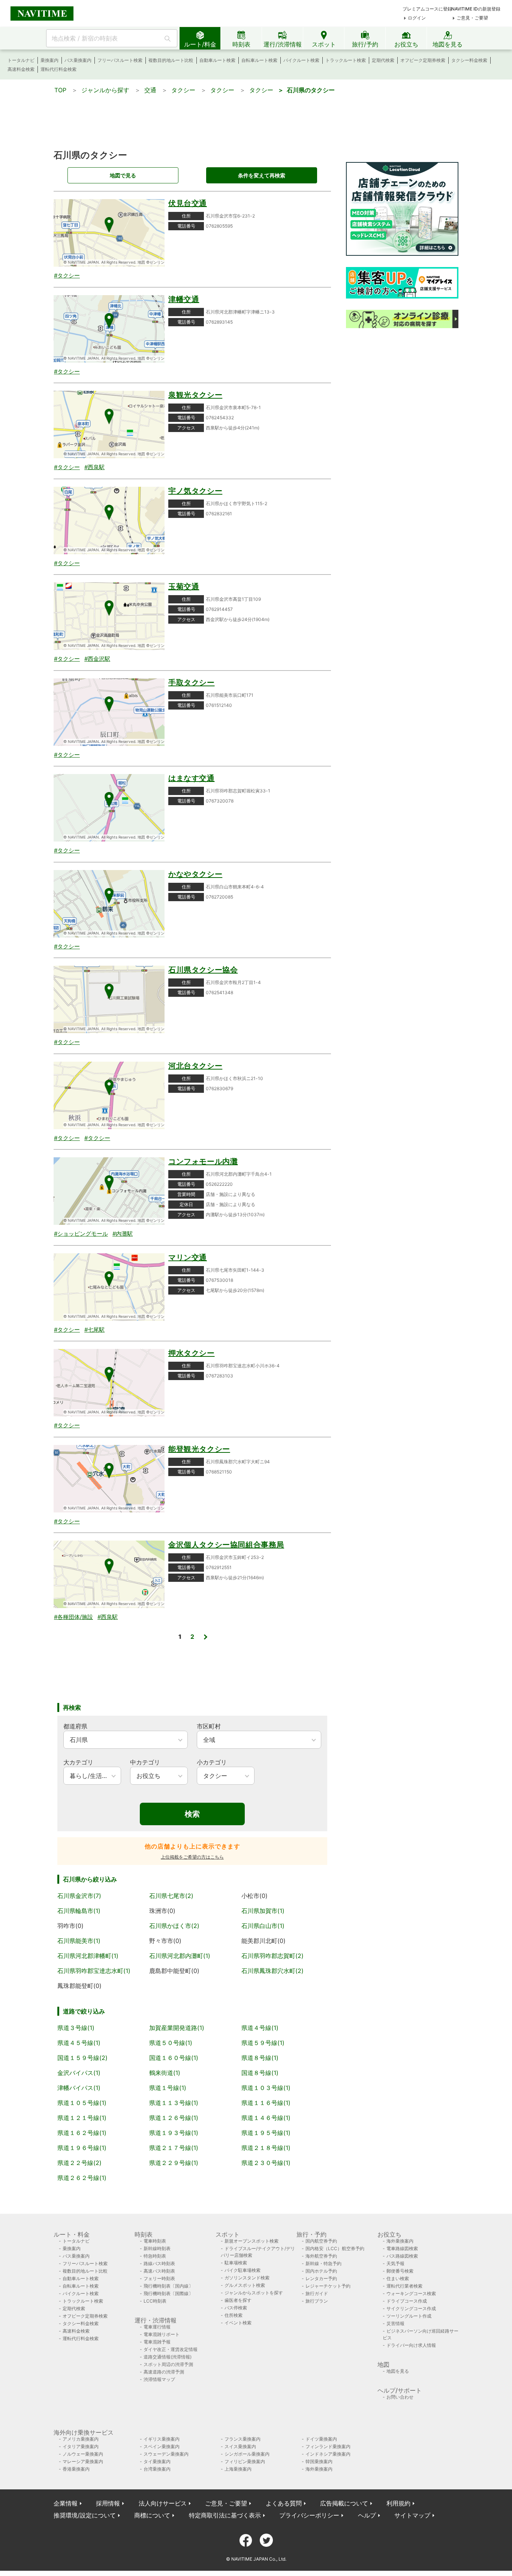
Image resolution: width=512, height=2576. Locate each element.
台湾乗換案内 (157, 2469)
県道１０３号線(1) (266, 2088)
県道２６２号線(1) (82, 2178)
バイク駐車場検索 (243, 2270)
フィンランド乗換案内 (328, 2446)
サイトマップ (412, 2515)
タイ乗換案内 (157, 2461)
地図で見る (123, 175)
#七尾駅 (94, 1330)
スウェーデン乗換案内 (166, 2454)
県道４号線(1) (260, 2028)
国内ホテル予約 (321, 2271)
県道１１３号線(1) (174, 2103)
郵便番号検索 (400, 2271)
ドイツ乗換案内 (321, 2439)
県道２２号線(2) (79, 2163)
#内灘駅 (123, 1234)
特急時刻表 (155, 2256)
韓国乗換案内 (319, 2461)
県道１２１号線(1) (82, 2118)
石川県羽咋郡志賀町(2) (272, 1956)
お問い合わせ (400, 2397)
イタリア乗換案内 (81, 2446)
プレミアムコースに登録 (427, 9)
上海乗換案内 (238, 2469)
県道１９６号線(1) (82, 2148)
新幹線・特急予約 (323, 2263)
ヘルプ (367, 2515)
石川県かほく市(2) (174, 1926)
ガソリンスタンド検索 (247, 2278)
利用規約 (398, 2503)
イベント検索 (238, 2323)
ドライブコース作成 (407, 2301)
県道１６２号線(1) (82, 2133)
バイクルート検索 (301, 60)
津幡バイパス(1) (79, 2088)
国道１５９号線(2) (82, 2058)
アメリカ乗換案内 (81, 2439)
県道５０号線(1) (171, 2043)
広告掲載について (344, 2503)
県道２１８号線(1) (266, 2148)
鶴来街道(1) (165, 2073)
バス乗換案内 (78, 60)
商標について (152, 2515)
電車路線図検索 (402, 2248)
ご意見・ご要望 (472, 18)
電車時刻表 (155, 2241)
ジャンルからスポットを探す (254, 2293)
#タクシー (67, 275)
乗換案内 (49, 60)
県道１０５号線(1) (82, 2103)
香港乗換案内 (76, 2469)
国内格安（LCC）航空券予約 (335, 2248)
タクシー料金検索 (469, 60)
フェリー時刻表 (159, 2278)
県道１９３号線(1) (174, 2133)
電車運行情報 (157, 2327)
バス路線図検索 (402, 2256)
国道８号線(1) (260, 2073)
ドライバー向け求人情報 (411, 2345)
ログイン (417, 18)
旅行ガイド (317, 2293)
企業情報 (66, 2503)
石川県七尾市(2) (171, 1896)
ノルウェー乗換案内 (83, 2454)
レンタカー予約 (321, 2278)
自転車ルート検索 (259, 60)
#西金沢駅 (97, 659)
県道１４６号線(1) (266, 2118)
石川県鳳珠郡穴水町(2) (272, 1971)
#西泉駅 (94, 467)
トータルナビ (21, 60)
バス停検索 (236, 2308)
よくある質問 (284, 2503)
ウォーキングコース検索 (411, 2293)
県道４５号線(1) (79, 2043)
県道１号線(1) (168, 2088)
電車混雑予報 (157, 2342)
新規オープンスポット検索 (252, 2241)
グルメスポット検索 (245, 2285)
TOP (60, 90)
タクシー (183, 90)
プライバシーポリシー (309, 2515)
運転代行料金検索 (58, 69)
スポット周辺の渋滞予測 (168, 2364)
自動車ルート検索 (217, 60)
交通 (150, 90)
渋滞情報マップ (159, 2379)
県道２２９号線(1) (174, 2163)
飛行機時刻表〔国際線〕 (168, 2293)
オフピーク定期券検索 (423, 60)
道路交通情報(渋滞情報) (168, 2357)
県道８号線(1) (260, 2058)
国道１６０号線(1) (174, 2058)
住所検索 (234, 2315)
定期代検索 (383, 60)
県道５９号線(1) (263, 2043)
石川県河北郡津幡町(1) (88, 1956)
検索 (192, 1814)
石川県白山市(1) (263, 1926)
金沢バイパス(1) (79, 2073)
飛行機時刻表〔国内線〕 (168, 2286)
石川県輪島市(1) (79, 1911)
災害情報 (395, 2323)
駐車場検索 (236, 2263)
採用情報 (108, 2503)
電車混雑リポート (162, 2334)
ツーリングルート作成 (409, 2316)
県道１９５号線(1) (266, 2133)
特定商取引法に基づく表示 (225, 2515)
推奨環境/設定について (85, 2515)
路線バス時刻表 (159, 2263)
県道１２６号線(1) (174, 2118)
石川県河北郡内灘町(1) (180, 1956)
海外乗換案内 (400, 2241)
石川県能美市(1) (79, 1941)
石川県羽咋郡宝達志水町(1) (94, 1971)
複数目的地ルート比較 (171, 60)
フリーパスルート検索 (120, 60)
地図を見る (398, 2371)
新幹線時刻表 (157, 2248)
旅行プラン (317, 2301)
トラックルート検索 (346, 60)
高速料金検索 (21, 69)
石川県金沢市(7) (79, 1896)
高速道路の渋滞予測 (164, 2372)
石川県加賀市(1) (263, 1911)
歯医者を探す (238, 2300)
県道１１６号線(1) (266, 2103)
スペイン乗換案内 (162, 2446)
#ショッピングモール (81, 1234)
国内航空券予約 (321, 2241)
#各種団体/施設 (73, 1617)
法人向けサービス (163, 2503)
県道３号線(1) (76, 2028)
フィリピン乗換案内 (245, 2461)
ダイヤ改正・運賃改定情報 (171, 2349)
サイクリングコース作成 (411, 2308)
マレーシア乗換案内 (83, 2461)
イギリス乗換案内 (162, 2439)
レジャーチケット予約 (328, 2286)
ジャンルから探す (105, 90)
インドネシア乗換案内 (328, 2454)
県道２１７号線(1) (174, 2148)
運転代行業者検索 (404, 2286)
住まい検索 (398, 2278)
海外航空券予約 (321, 2256)
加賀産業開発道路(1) (177, 2028)
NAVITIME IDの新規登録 (476, 9)
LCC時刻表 (155, 2301)
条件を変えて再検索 (262, 175)
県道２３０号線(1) (266, 2163)
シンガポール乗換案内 (247, 2454)
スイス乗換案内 (240, 2446)
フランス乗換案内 (243, 2439)
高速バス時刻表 (159, 2271)
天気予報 (395, 2263)
